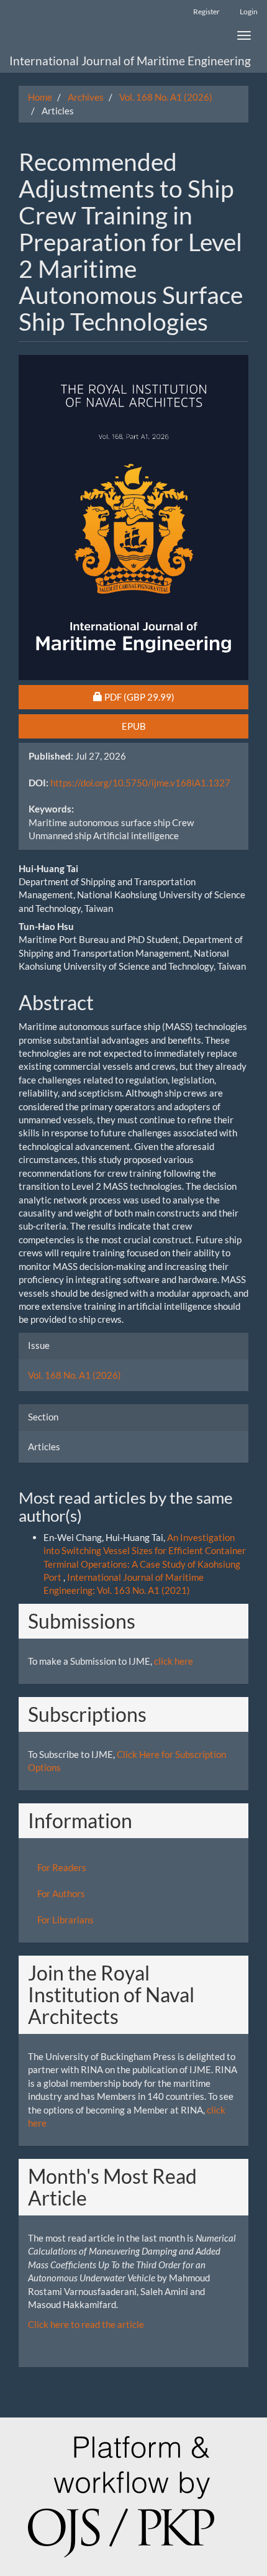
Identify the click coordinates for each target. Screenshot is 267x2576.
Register (206, 11)
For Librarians (66, 1920)
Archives (86, 97)
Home (40, 97)
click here (174, 1661)
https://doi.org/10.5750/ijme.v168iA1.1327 (140, 783)
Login (249, 11)
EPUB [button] (134, 726)
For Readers (62, 1867)
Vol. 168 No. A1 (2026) (166, 97)
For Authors (61, 1893)
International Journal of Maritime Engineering (130, 61)
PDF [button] (162, 697)
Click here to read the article (86, 2324)
